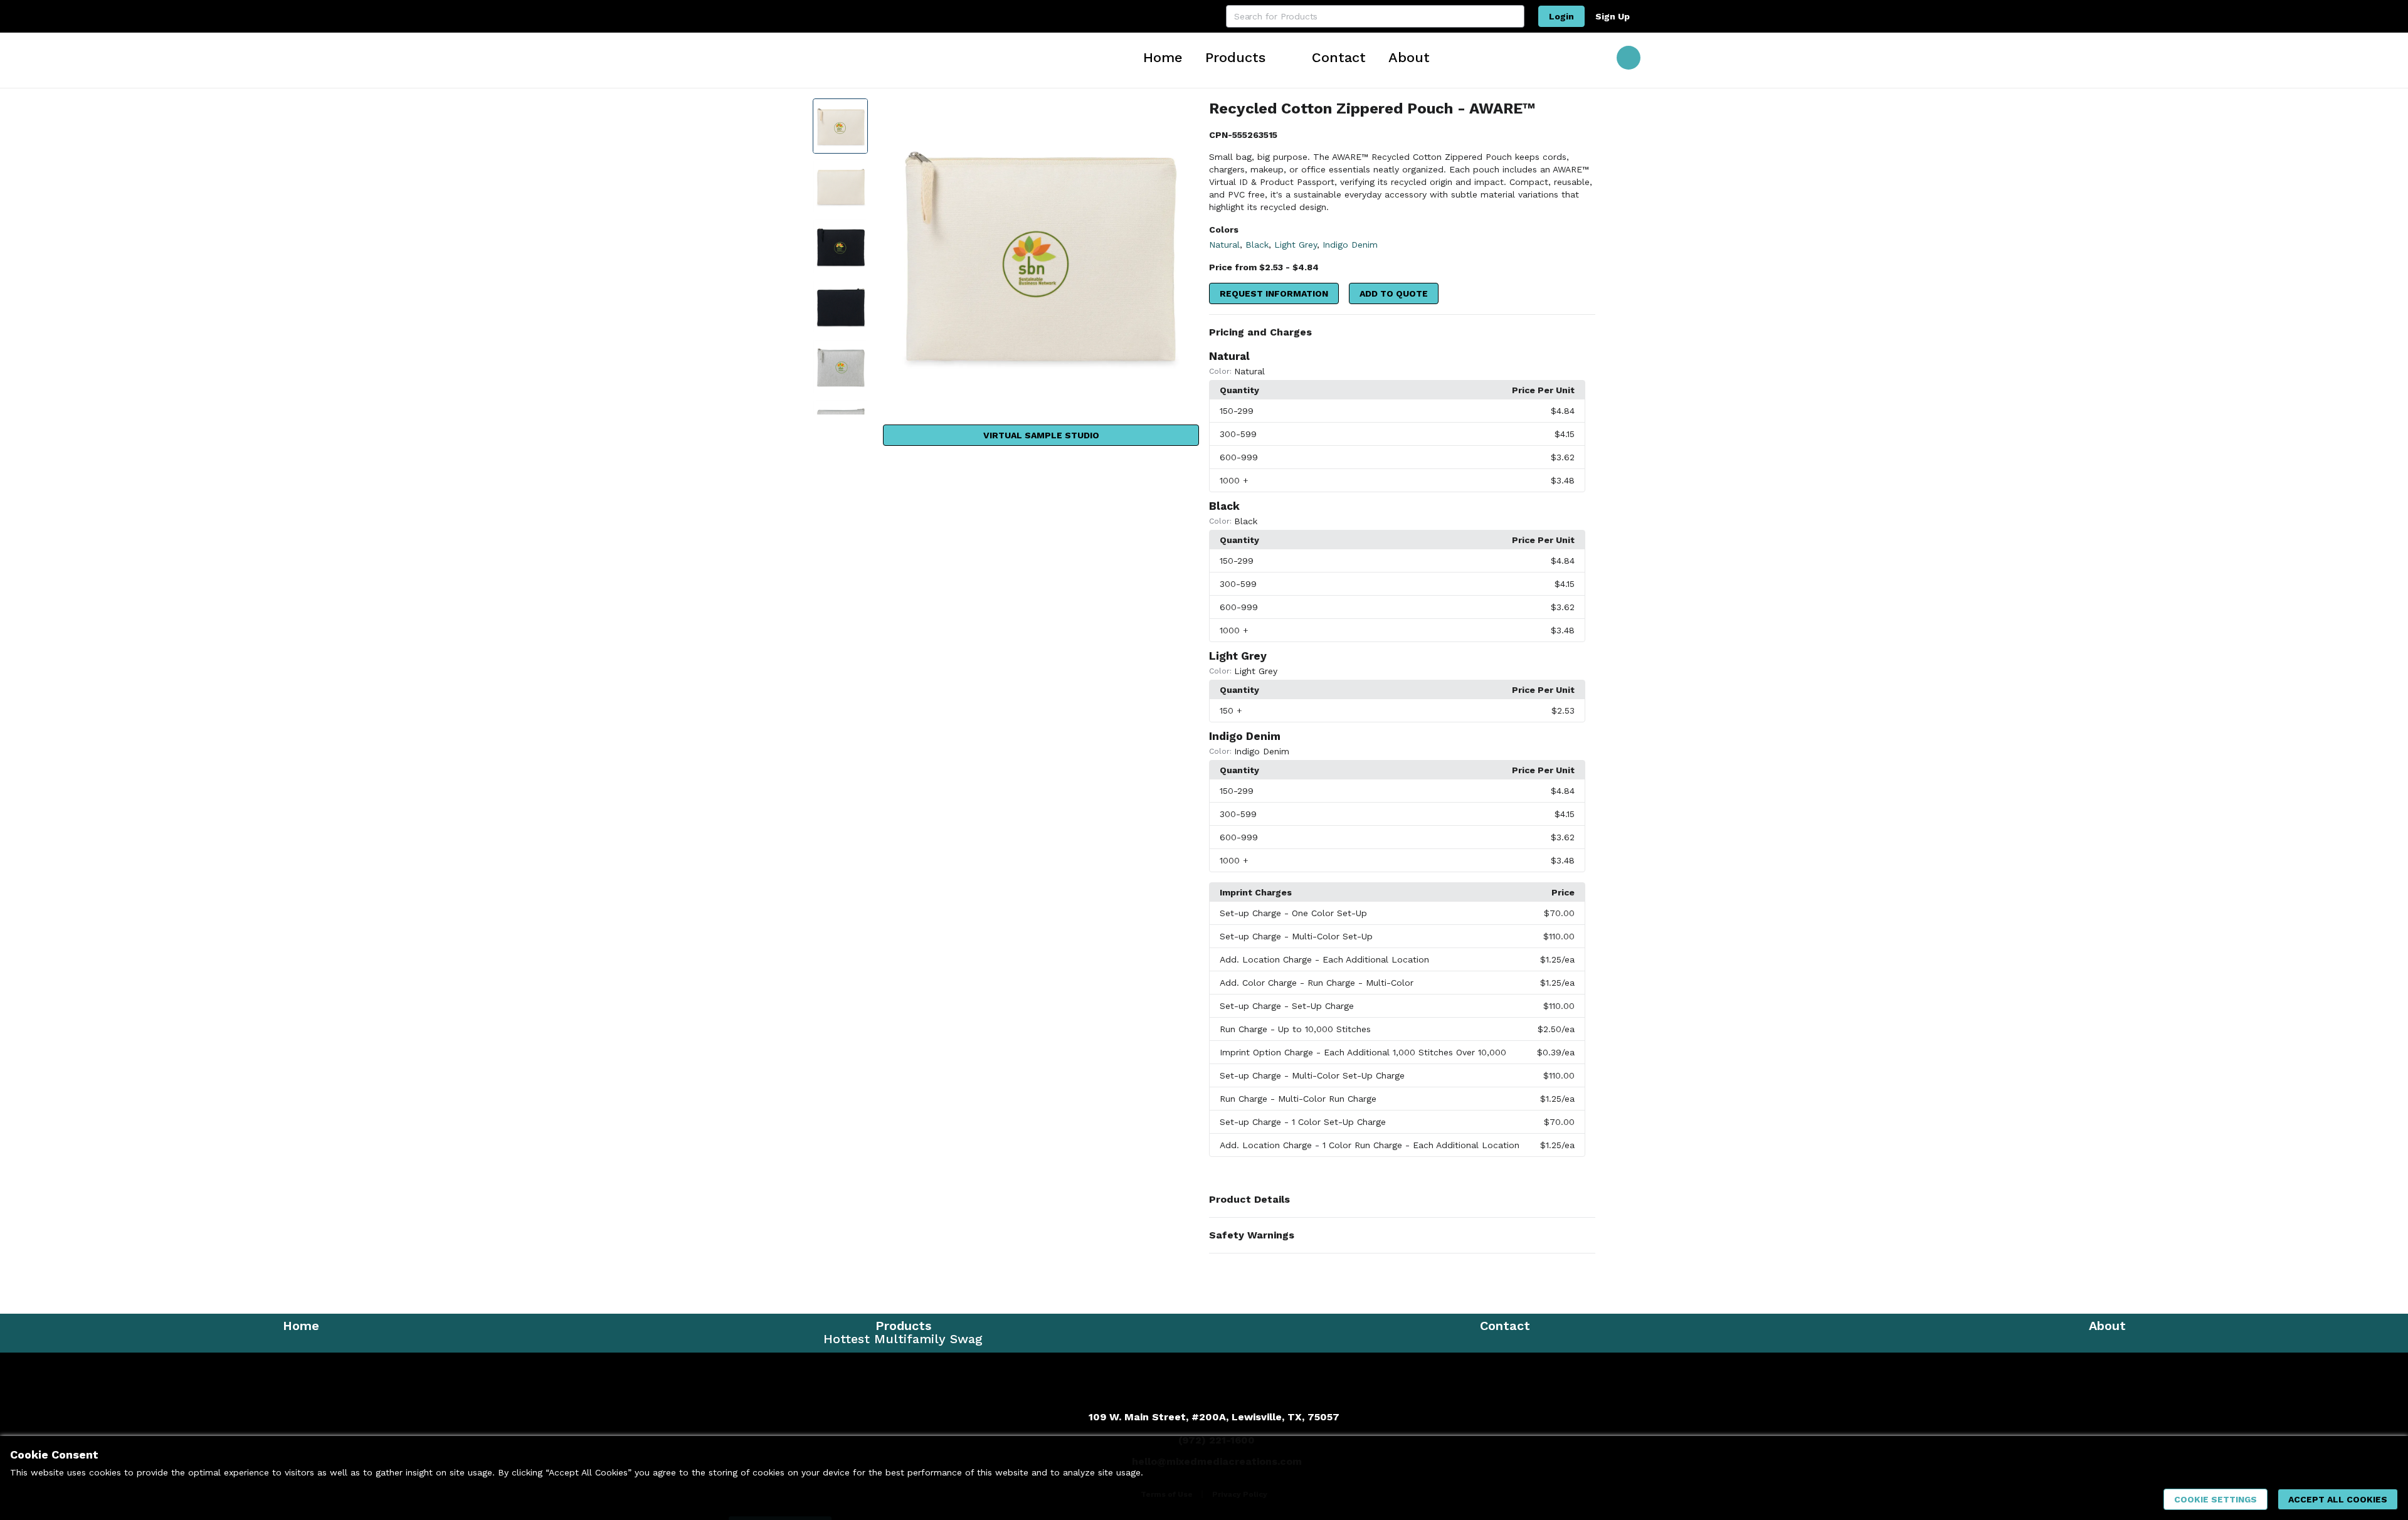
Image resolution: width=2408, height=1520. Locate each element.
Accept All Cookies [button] (2338, 1499)
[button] (1402, 332)
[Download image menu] (1183, 114)
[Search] (1513, 16)
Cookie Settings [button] (2215, 1499)
